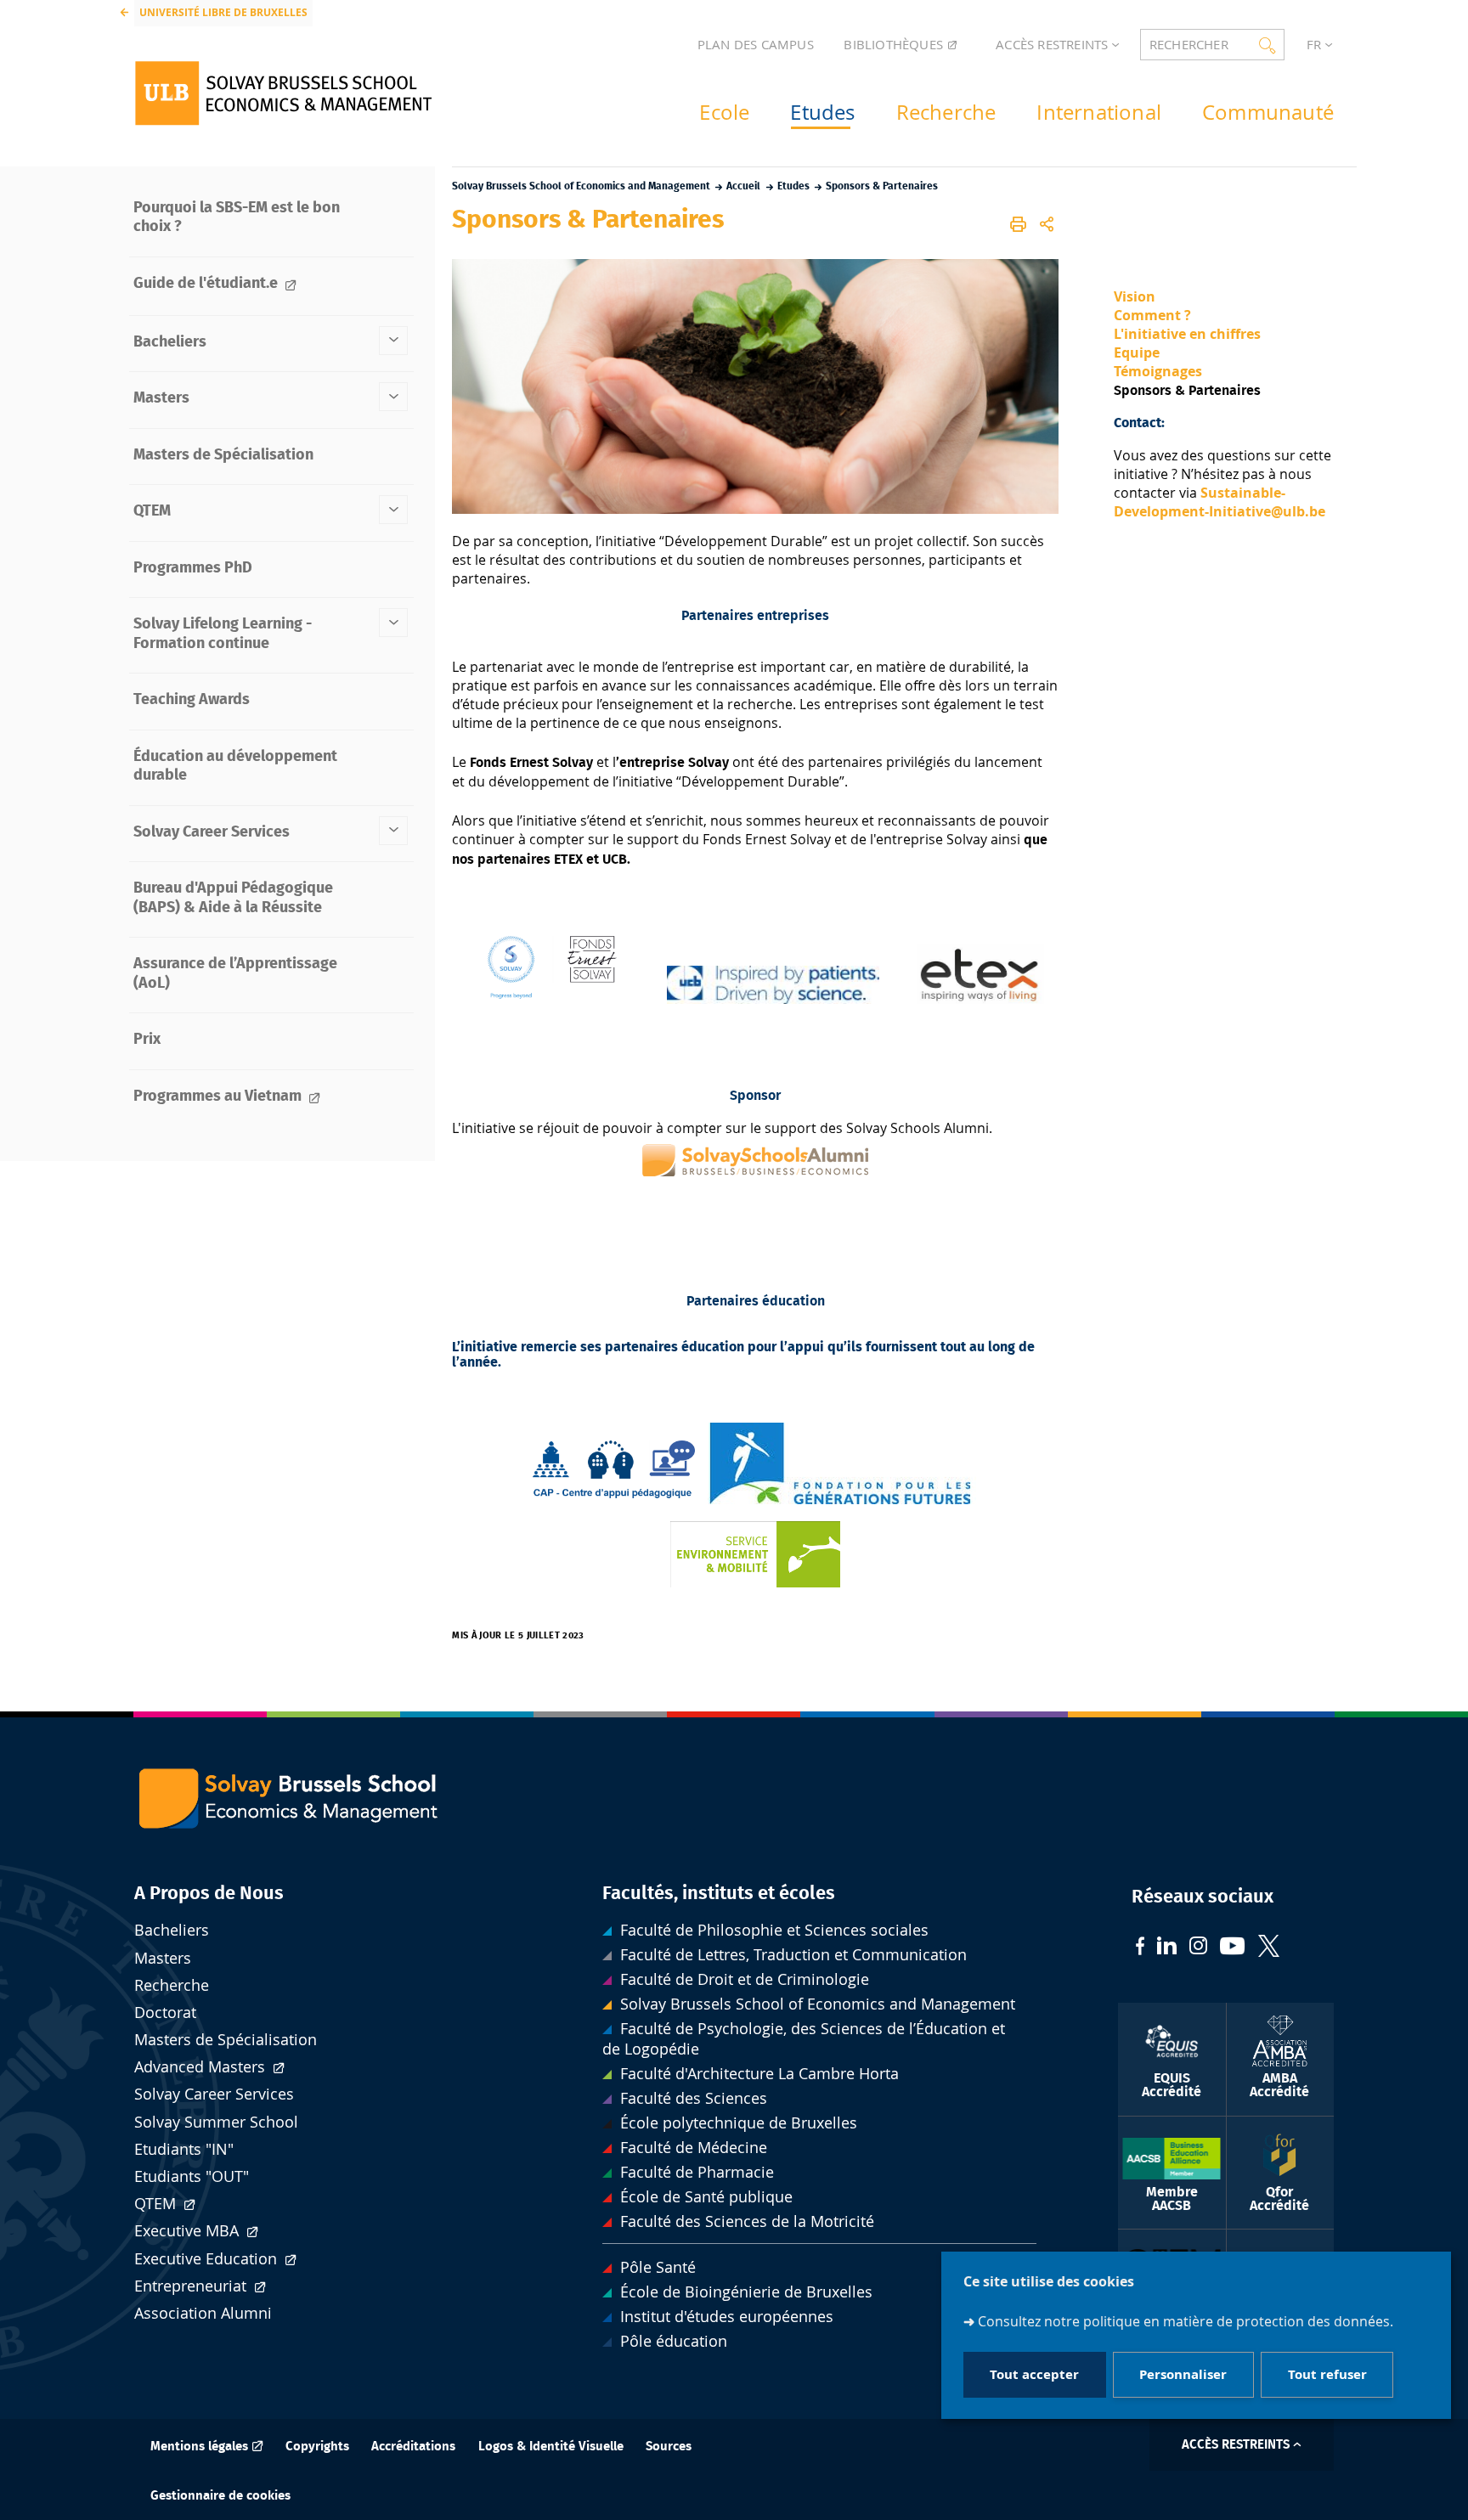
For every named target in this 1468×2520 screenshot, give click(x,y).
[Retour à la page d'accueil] (283, 93)
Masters (163, 1958)
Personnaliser (1183, 2374)
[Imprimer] (1019, 224)
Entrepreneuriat (192, 2286)
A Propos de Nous (209, 1893)
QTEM (157, 2204)
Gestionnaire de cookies (220, 2496)
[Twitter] (1269, 1948)
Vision (1135, 296)
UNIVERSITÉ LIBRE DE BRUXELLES (223, 12)
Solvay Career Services (214, 2094)
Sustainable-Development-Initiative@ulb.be (1220, 502)
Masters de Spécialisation (226, 2040)
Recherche (172, 1985)
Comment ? (1154, 315)
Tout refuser (1327, 2374)
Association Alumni (203, 2313)
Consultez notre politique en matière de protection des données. (1186, 2321)
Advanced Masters (202, 2067)
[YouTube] (1233, 1948)
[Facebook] (1140, 1948)
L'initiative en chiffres (1187, 334)
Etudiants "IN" (184, 2149)
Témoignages (1158, 371)
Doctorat (165, 2013)
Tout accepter (1034, 2374)
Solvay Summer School (216, 2122)
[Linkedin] (1167, 1948)
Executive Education (208, 2259)
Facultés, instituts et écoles (719, 1893)
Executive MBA (189, 2231)
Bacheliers (172, 1930)
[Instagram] (1198, 1948)
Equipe (1137, 352)
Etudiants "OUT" (192, 2176)
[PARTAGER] (1047, 224)
